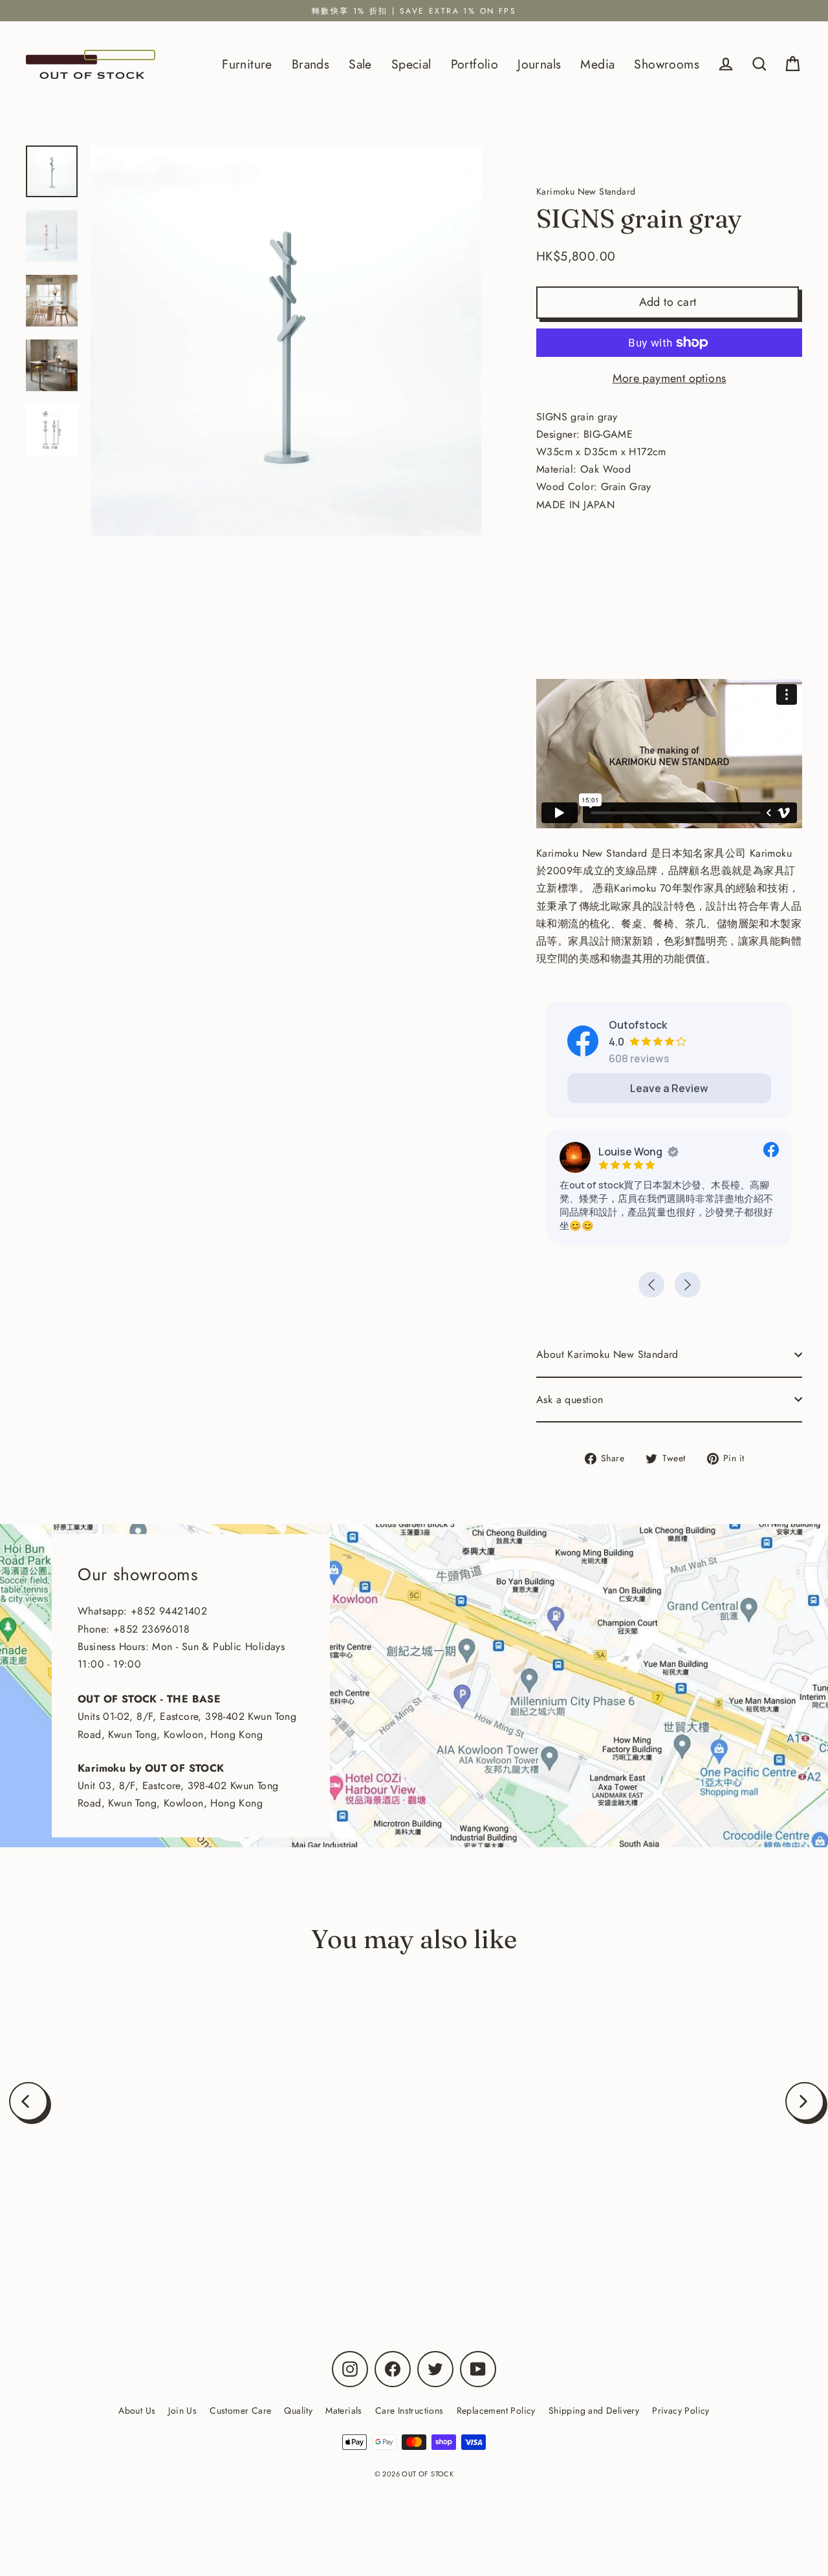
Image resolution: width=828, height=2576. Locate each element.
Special (411, 64)
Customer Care (240, 2410)
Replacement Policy (496, 2410)
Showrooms (667, 64)
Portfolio (475, 64)
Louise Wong (630, 1152)
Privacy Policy (681, 2410)
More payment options (670, 378)
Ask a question (570, 1400)
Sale (360, 64)
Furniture (247, 64)
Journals (539, 64)
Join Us (182, 2410)
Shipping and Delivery (594, 2410)
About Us (137, 2410)
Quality (298, 2410)
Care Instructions (409, 2410)
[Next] (805, 2101)
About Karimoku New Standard (607, 1354)
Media (597, 64)
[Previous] (28, 2101)
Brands (310, 64)
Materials (344, 2410)
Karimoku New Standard (154, 2231)
